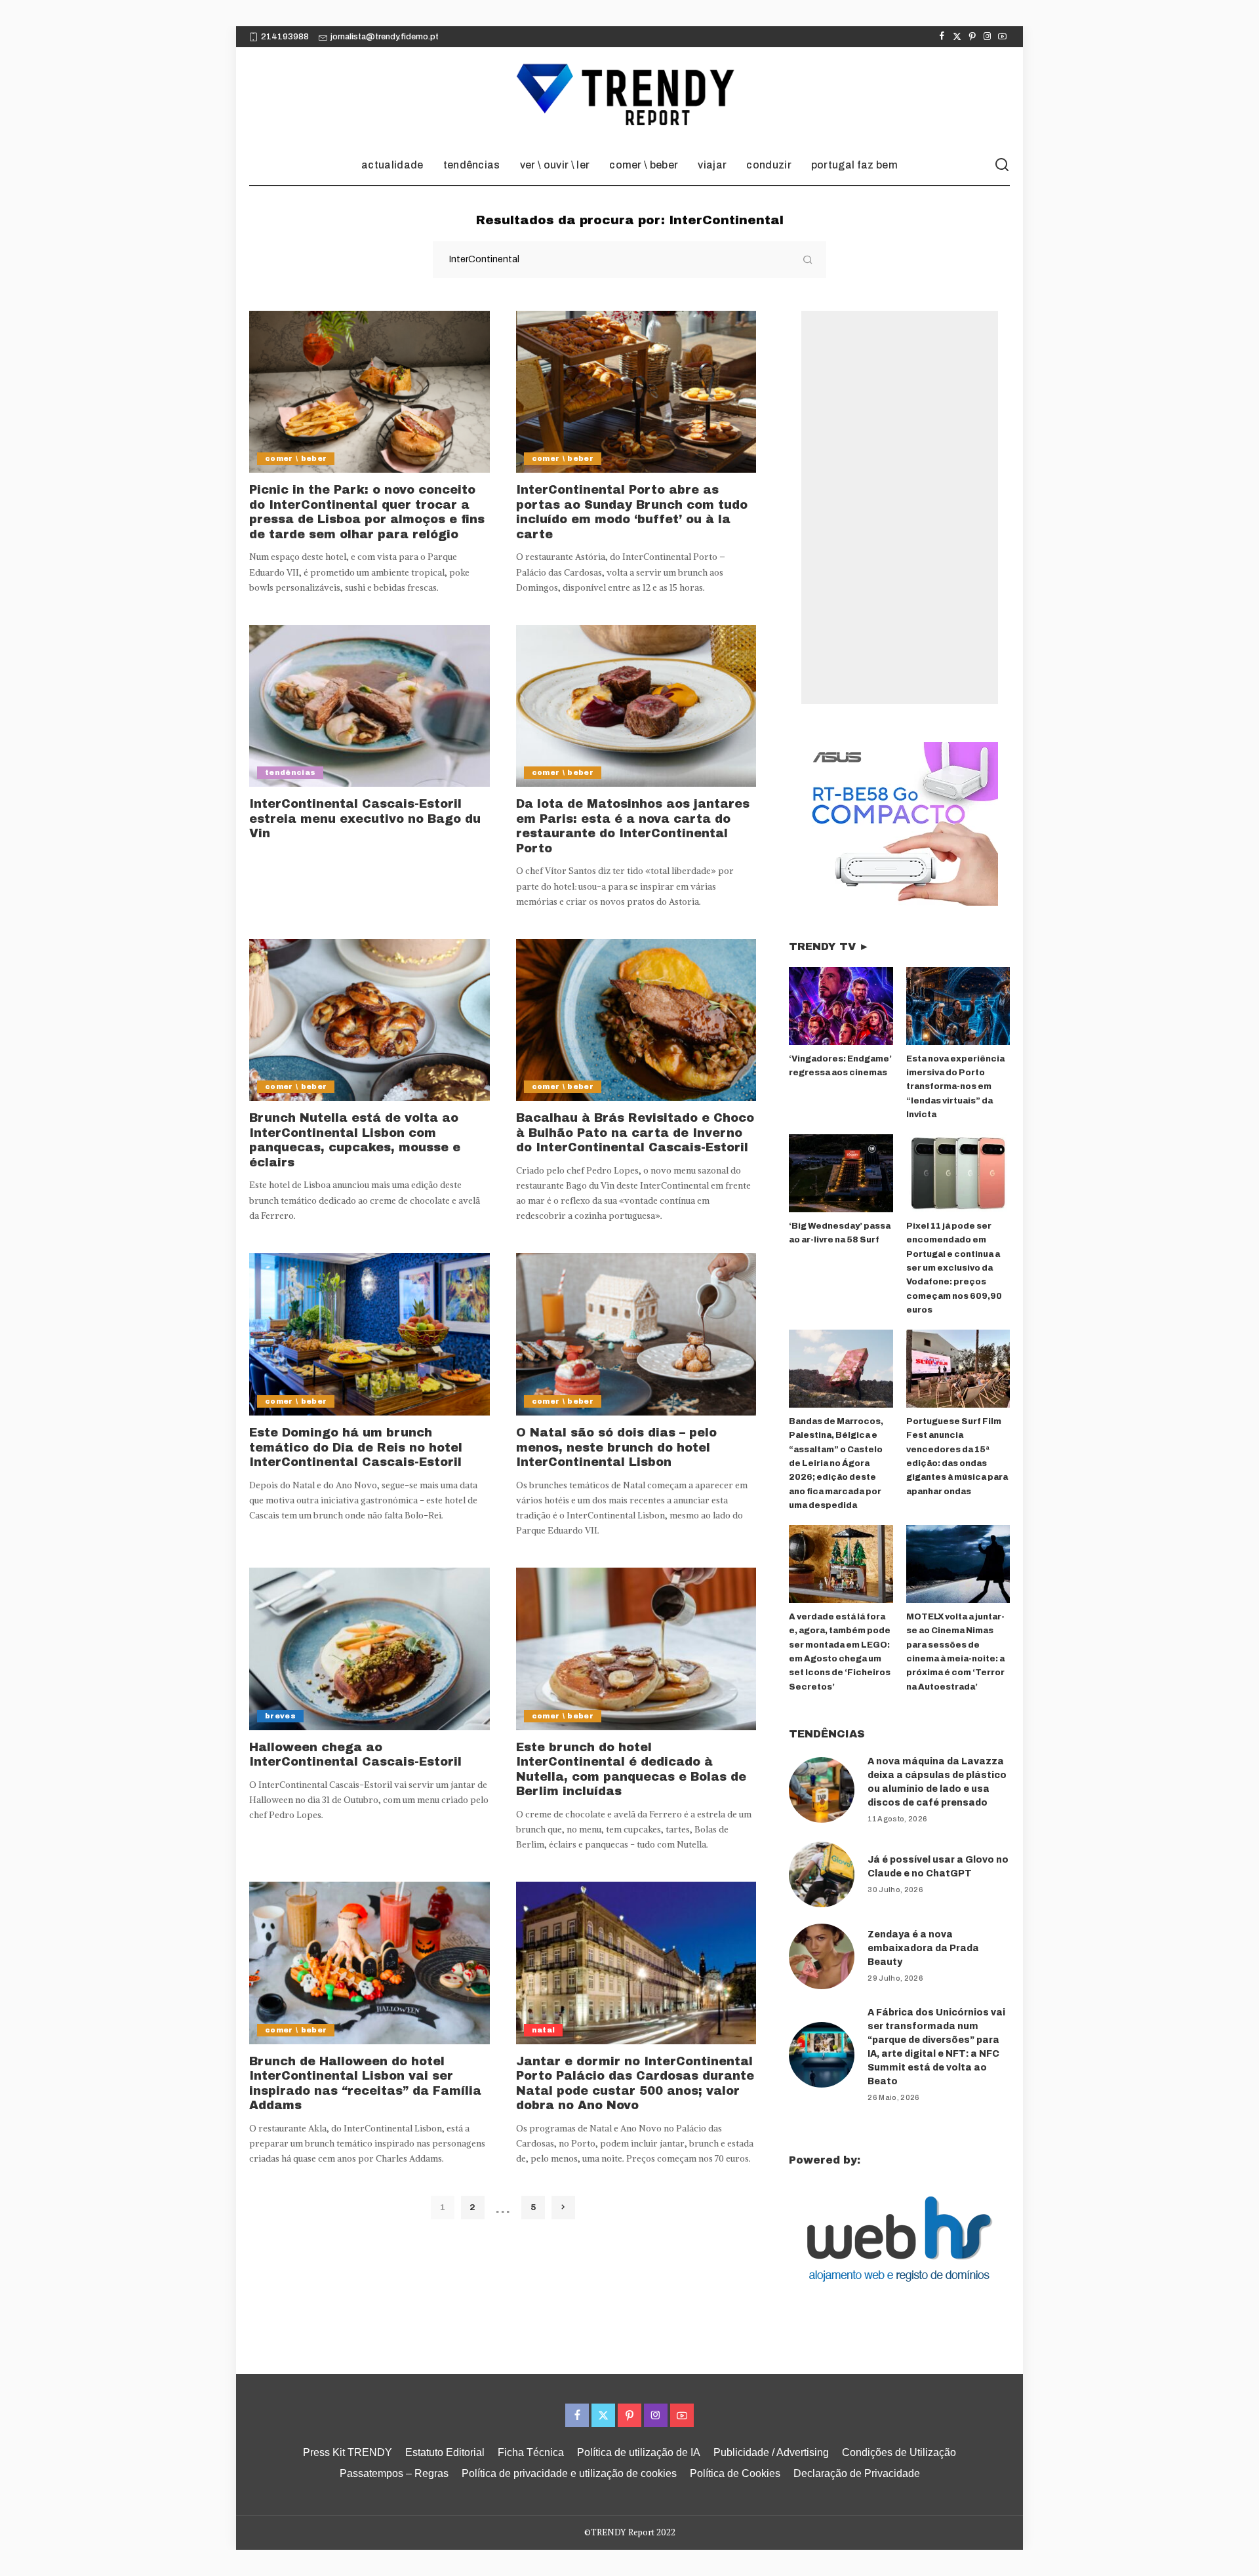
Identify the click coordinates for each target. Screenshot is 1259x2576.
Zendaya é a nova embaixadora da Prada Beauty (923, 1948)
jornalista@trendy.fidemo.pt (385, 37)
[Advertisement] (900, 507)
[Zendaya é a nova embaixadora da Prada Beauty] (822, 1956)
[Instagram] (987, 37)
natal (544, 2030)
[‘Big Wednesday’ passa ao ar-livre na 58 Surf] (841, 1173)
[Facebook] (942, 37)
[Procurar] (1002, 165)
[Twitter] (957, 37)
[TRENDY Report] (629, 96)
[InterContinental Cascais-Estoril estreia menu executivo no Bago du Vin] (370, 706)
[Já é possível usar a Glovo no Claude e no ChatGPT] (822, 1874)
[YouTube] (1002, 37)
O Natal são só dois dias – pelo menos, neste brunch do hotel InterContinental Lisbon (616, 1447)
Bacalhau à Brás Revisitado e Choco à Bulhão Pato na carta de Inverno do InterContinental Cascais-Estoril (635, 1133)
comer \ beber (296, 458)
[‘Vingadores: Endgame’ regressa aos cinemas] (841, 1006)
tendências (290, 772)
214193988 (285, 37)
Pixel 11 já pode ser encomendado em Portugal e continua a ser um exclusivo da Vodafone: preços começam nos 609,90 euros (954, 1268)
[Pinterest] (972, 37)
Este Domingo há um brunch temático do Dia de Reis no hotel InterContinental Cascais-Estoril (356, 1447)
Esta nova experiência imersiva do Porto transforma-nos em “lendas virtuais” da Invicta (955, 1087)
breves (280, 1716)
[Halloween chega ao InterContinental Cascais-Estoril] (370, 1649)
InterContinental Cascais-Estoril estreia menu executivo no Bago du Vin (365, 819)
